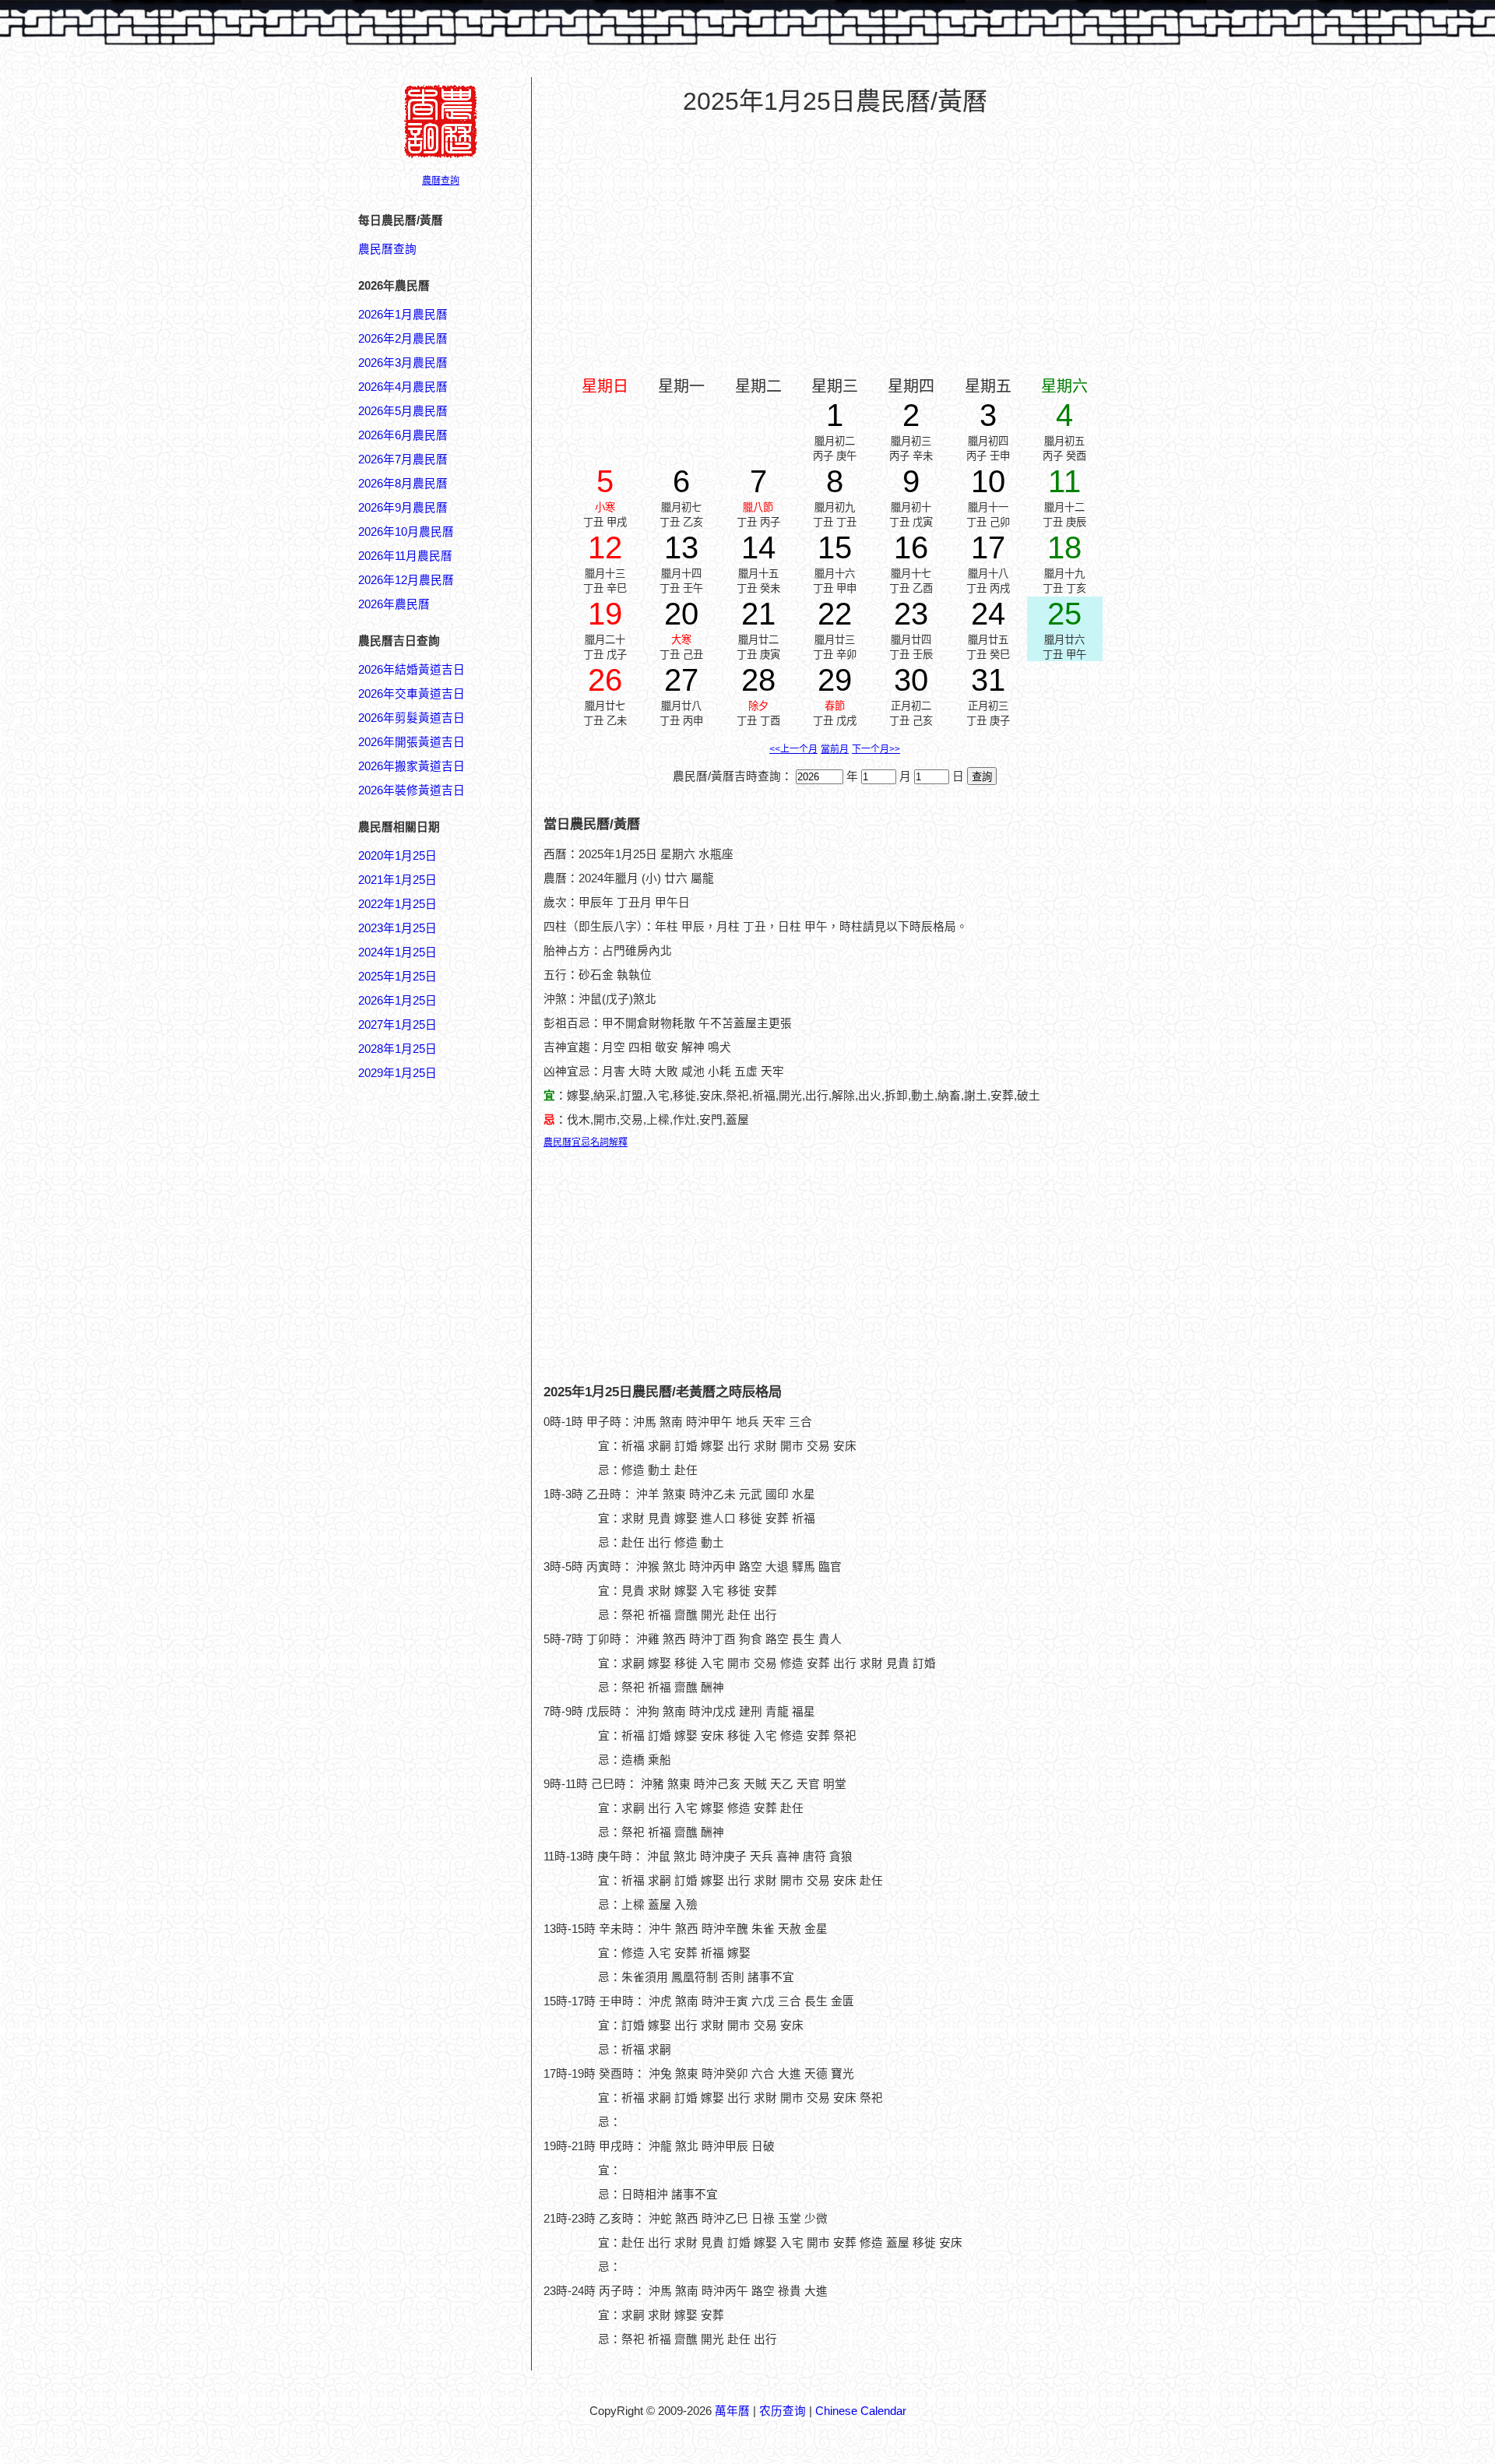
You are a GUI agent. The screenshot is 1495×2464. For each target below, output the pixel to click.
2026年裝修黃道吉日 (412, 790)
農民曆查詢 (387, 249)
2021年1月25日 (397, 880)
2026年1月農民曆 (403, 315)
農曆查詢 (441, 181)
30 (911, 680)
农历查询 (783, 2411)
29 (835, 680)
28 (758, 680)
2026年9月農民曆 (403, 508)
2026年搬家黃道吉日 (412, 766)
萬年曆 (732, 2411)
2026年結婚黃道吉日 (412, 670)
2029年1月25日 (397, 1073)
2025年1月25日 (397, 977)
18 (1064, 547)
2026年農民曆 (394, 604)
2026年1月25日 (397, 1001)
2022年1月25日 (397, 904)
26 (605, 680)
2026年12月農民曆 (406, 580)
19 (605, 614)
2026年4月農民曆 (403, 387)
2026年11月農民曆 (405, 556)
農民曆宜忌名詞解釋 (586, 1142)
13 (681, 547)
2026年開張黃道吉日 (412, 742)
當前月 (835, 749)
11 (1064, 481)
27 (681, 680)
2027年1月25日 (397, 1025)
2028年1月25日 (397, 1049)
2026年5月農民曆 (403, 411)
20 (681, 614)
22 (835, 614)
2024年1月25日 (397, 952)
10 (988, 481)
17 (988, 547)
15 (835, 547)
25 (1064, 614)
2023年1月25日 (397, 928)
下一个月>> (876, 749)
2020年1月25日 (397, 856)
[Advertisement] (420, 1828)
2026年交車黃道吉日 (412, 694)
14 (758, 547)
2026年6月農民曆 (403, 435)
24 (988, 614)
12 (605, 547)
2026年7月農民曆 (403, 459)
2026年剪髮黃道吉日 (412, 718)
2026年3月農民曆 (403, 363)
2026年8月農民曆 (403, 484)
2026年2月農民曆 (403, 339)
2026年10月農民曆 (406, 532)
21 (758, 614)
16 (911, 547)
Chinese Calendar (861, 2411)
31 (988, 680)
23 (911, 614)
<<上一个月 (793, 749)
